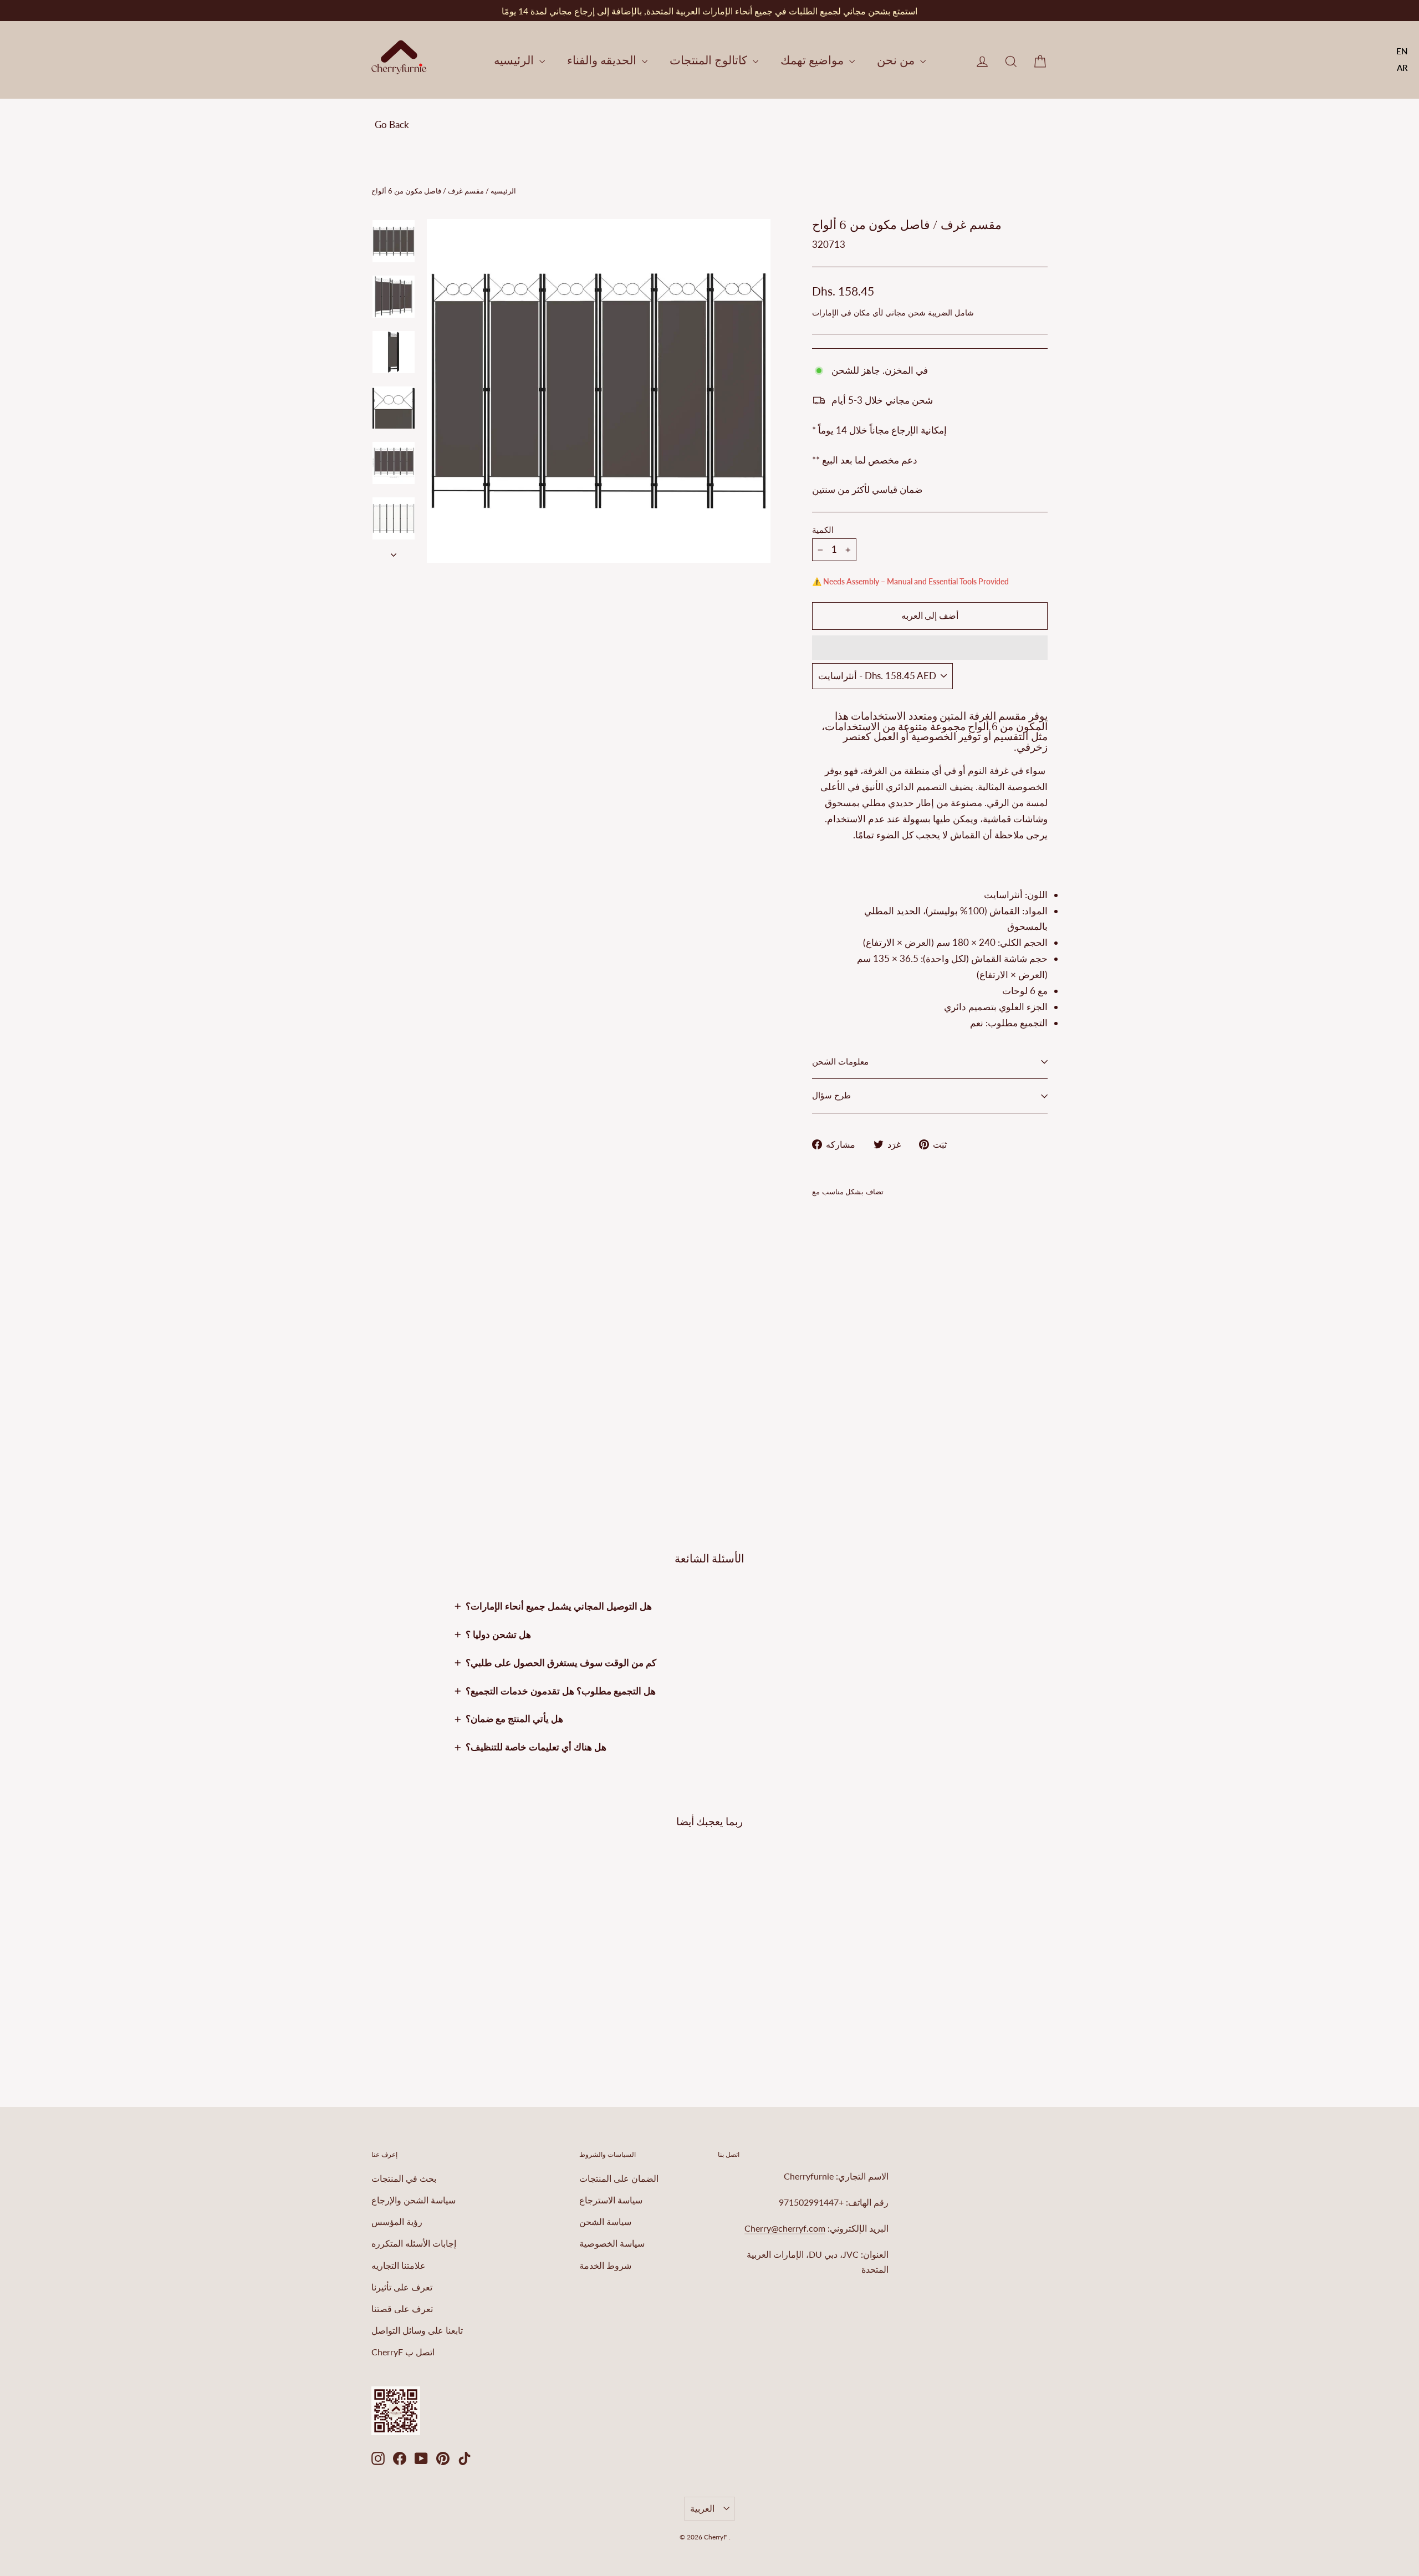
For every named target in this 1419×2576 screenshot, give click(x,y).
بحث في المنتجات (404, 2178)
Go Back (392, 124)
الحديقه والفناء (603, 60)
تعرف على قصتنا (402, 2308)
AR (1402, 68)
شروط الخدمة (605, 2265)
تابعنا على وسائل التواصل (417, 2330)
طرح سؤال (831, 1096)
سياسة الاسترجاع (611, 2200)
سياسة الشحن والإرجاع (414, 2200)
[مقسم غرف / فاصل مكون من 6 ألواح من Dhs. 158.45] (832, 1304)
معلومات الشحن (840, 1062)
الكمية (823, 530)
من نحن (897, 60)
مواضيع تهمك (813, 60)
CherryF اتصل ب (403, 2352)
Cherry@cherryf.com (785, 2228)
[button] (930, 648)
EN (1402, 51)
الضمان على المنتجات (619, 2178)
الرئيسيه (515, 60)
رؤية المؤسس (397, 2221)
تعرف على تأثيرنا (402, 2287)
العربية (702, 2508)
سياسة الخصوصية (612, 2243)
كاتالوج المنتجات (710, 60)
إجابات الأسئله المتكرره (414, 2243)
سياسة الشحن (605, 2221)
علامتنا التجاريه (399, 2265)
